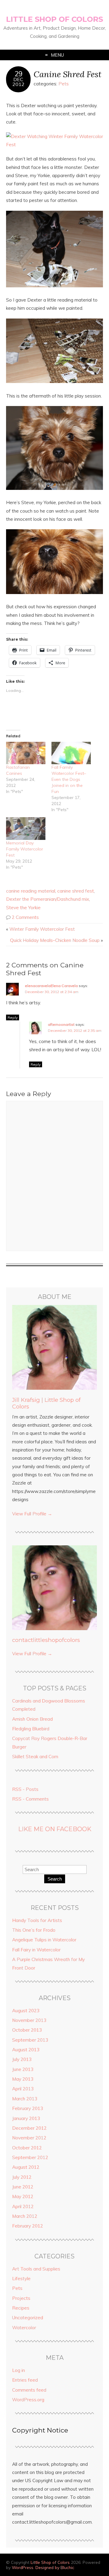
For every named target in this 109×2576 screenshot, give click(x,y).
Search (55, 1879)
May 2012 (23, 2196)
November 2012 (29, 2138)
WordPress (23, 2567)
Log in (18, 2370)
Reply (13, 1017)
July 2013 (22, 2059)
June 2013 (23, 2069)
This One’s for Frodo (34, 1930)
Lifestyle (21, 2279)
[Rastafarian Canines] (26, 753)
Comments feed (29, 2390)
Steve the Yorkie (23, 908)
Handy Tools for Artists (37, 1920)
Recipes (21, 2308)
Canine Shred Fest (68, 74)
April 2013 (23, 2089)
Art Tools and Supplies (36, 2269)
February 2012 (28, 2226)
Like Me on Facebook (55, 1829)
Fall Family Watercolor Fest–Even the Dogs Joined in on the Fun (69, 779)
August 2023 (26, 2011)
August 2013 (26, 2050)
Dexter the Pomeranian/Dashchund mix (48, 899)
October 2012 (27, 2148)
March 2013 (25, 2099)
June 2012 (23, 2187)
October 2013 (27, 2030)
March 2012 (25, 2216)
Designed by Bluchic (55, 2567)
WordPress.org (28, 2400)
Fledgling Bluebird (31, 1729)
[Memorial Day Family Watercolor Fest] (26, 828)
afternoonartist (61, 1024)
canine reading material (31, 891)
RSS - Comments (30, 1799)
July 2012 (22, 2177)
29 (18, 74)
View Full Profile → (32, 1514)
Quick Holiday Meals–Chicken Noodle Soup (55, 940)
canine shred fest (76, 891)
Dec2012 (18, 82)
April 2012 (23, 2206)
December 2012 (29, 2128)
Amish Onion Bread (32, 1719)
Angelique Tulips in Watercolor (44, 1940)
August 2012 (26, 2167)
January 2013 (26, 2118)
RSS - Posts (25, 1789)
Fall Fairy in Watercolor (36, 1950)
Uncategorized (28, 2318)
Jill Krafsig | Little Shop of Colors (46, 1403)
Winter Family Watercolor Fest (42, 929)
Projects (21, 2298)
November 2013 (29, 2020)
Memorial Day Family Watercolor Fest (25, 849)
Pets (64, 84)
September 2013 (30, 2040)
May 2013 (23, 2079)
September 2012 (30, 2157)
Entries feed (25, 2380)
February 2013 (28, 2108)
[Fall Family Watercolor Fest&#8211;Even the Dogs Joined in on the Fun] (71, 753)
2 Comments (25, 917)
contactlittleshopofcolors (46, 1640)
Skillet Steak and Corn (35, 1757)
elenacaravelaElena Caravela (51, 986)
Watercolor (24, 2328)
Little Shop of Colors (54, 19)
